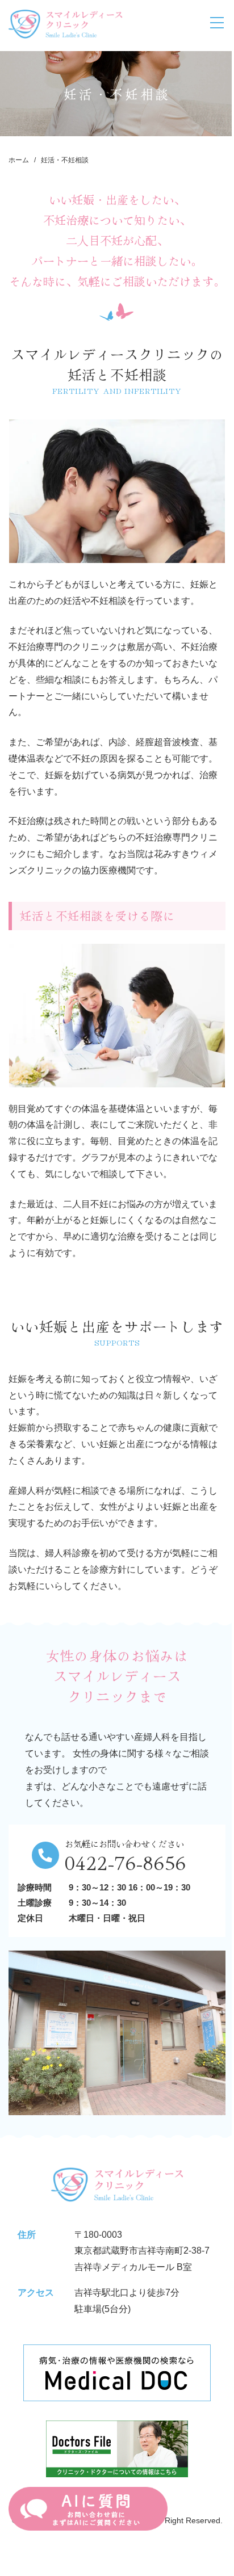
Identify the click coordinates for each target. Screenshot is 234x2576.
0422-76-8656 (126, 1861)
